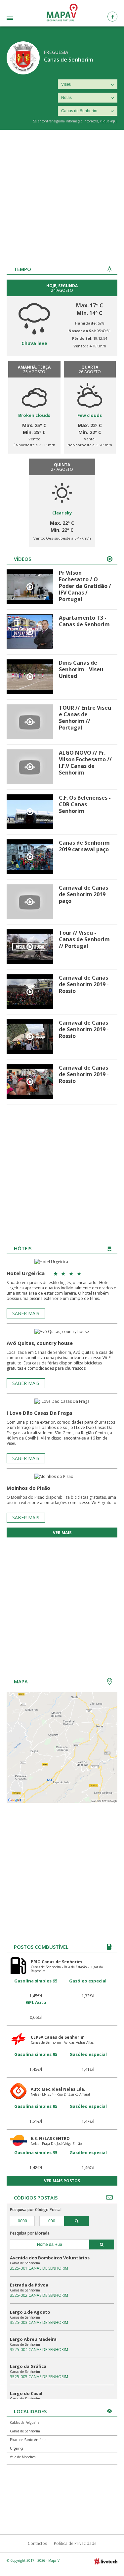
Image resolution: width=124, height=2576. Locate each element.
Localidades (18, 19)
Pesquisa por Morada (30, 2233)
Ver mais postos (62, 2181)
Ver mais (62, 1533)
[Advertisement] (62, 195)
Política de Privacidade (75, 2543)
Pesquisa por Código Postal (36, 2210)
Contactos (37, 2543)
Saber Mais (26, 1313)
